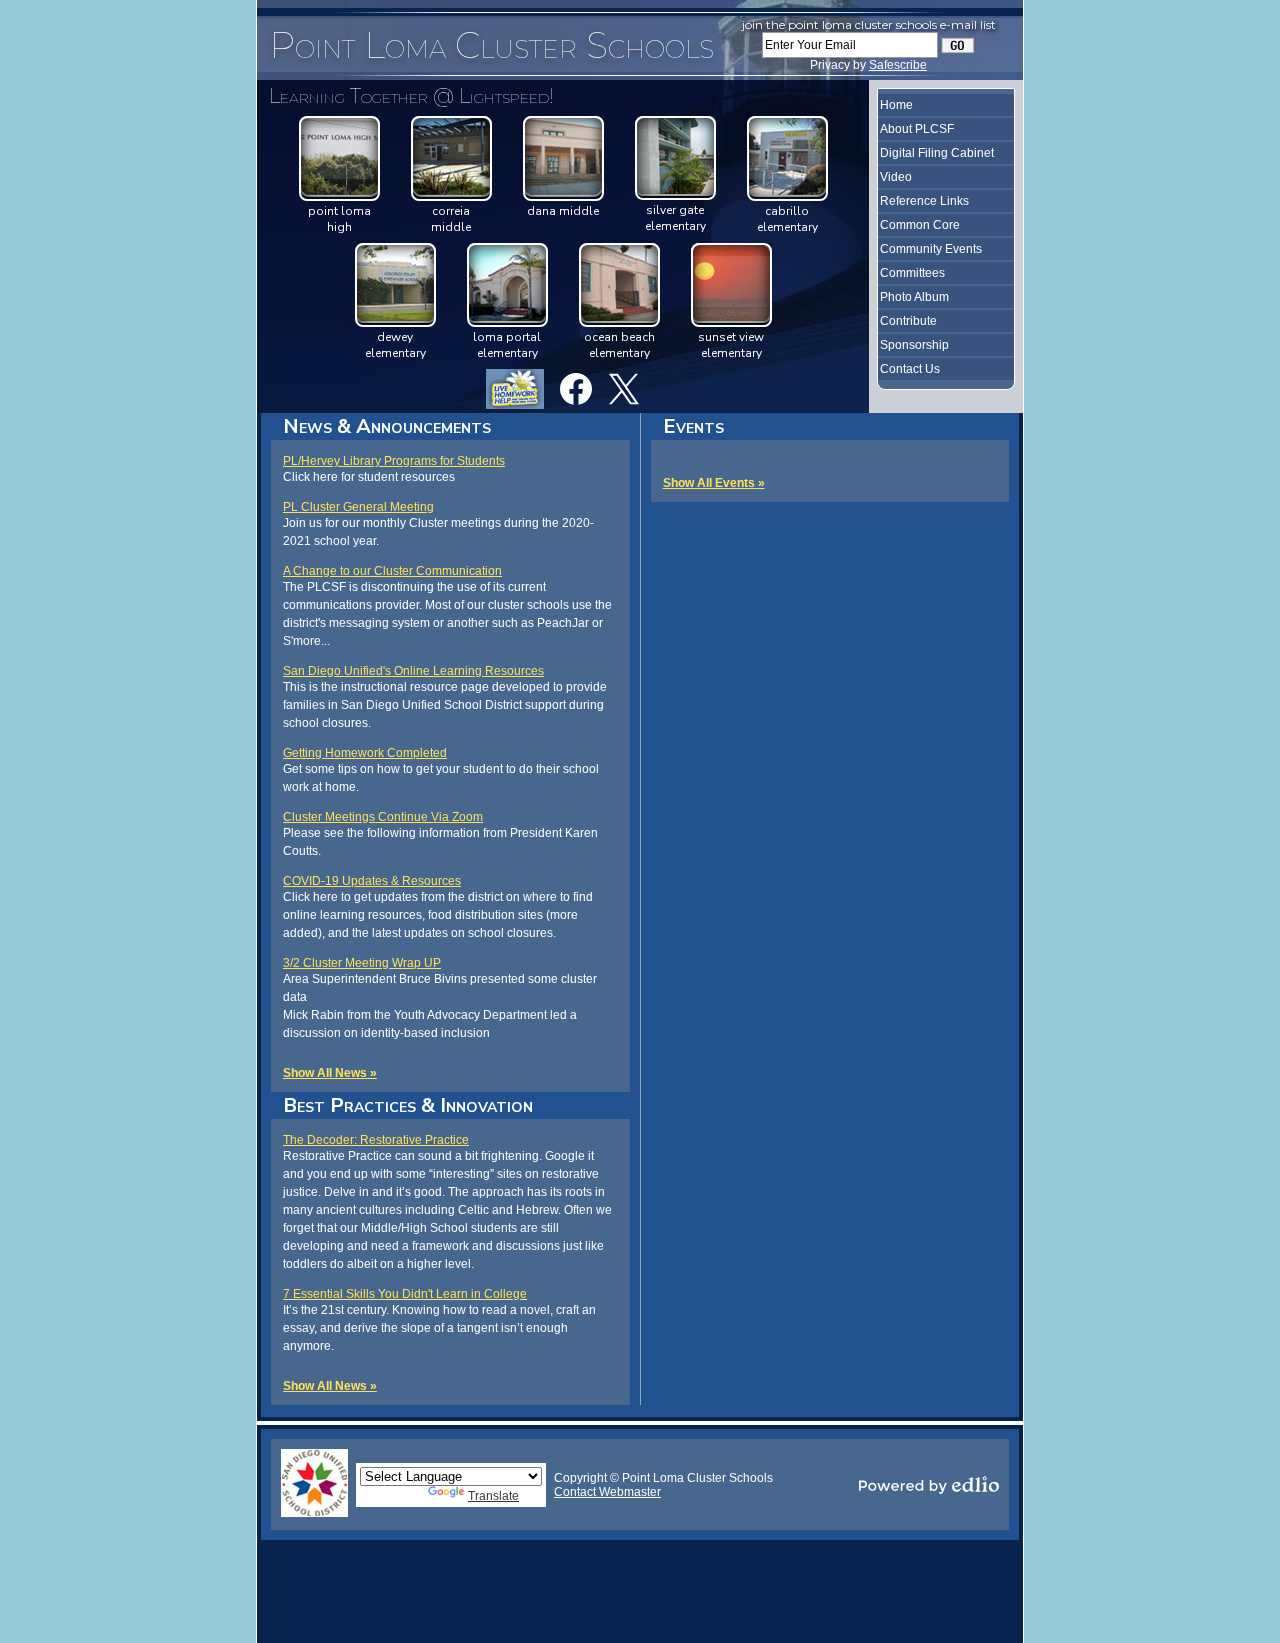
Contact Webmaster (607, 1492)
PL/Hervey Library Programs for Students (394, 461)
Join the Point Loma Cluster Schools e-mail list (869, 24)
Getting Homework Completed (365, 753)
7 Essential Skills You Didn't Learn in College (405, 1294)
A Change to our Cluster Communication (392, 571)
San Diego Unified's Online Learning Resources (413, 671)
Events (693, 426)
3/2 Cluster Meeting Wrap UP (362, 963)
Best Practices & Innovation (408, 1105)
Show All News (325, 1073)
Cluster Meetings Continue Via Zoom (383, 817)
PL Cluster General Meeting (358, 507)
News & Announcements (387, 426)
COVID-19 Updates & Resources (372, 881)
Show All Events (709, 483)
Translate (493, 1496)
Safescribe (898, 65)
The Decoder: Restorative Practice (376, 1140)
